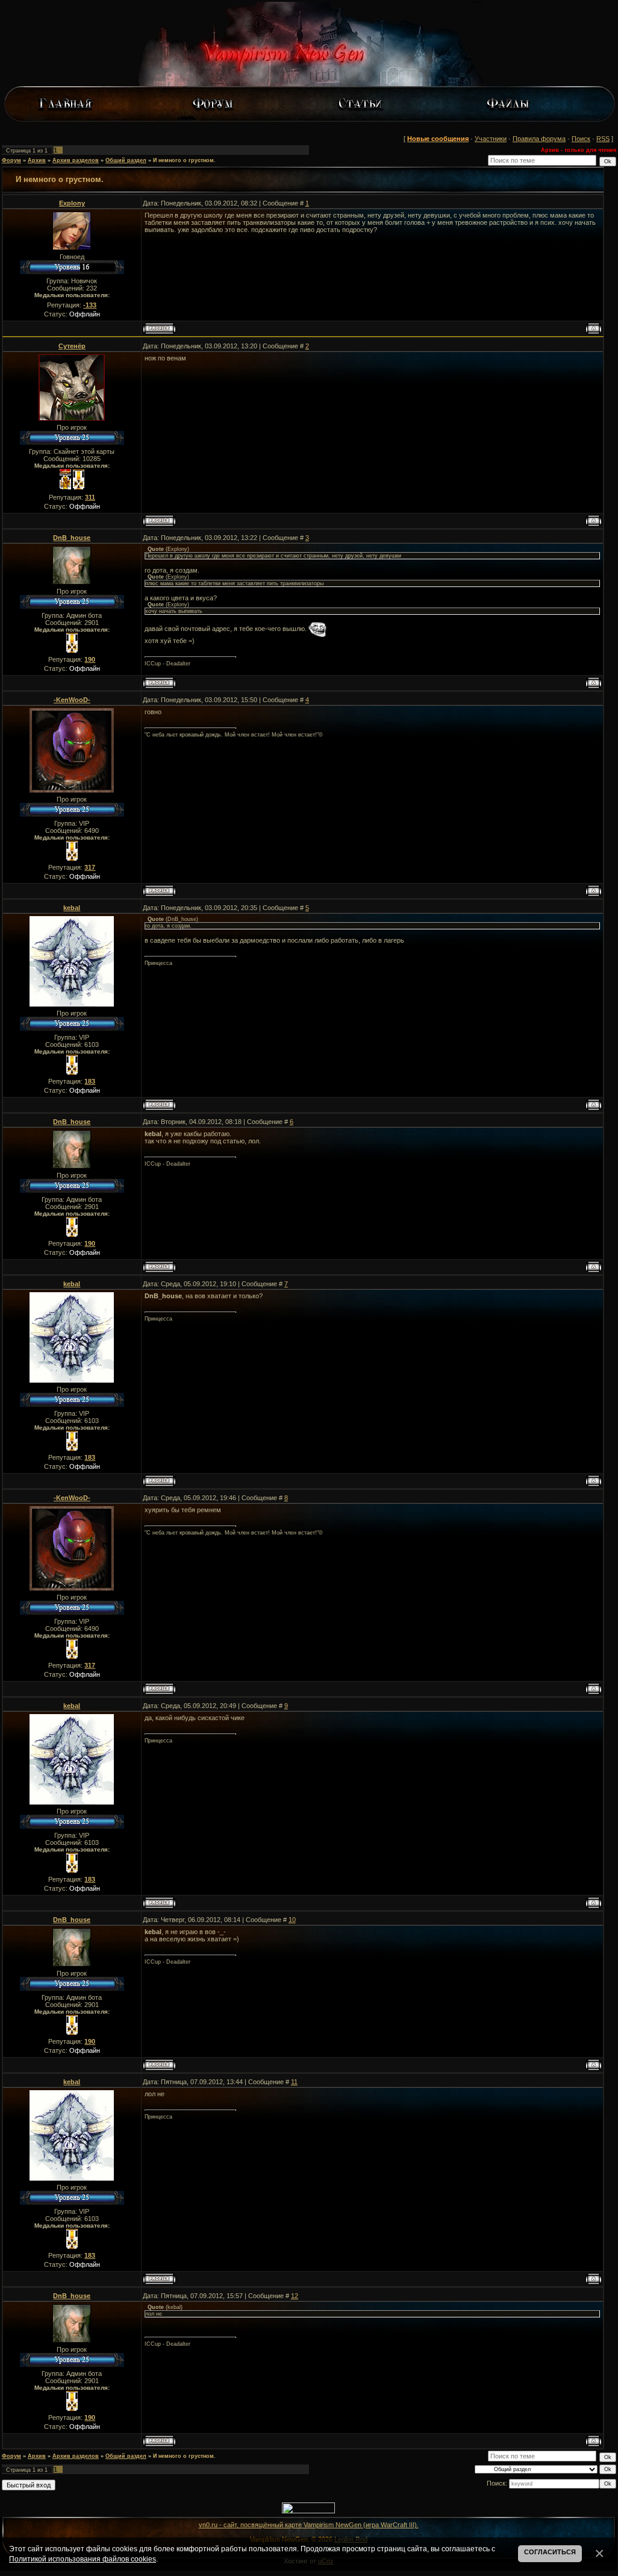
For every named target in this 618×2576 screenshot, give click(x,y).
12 (295, 2296)
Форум (11, 160)
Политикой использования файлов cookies (83, 2559)
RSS (603, 139)
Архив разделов (76, 160)
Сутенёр (72, 346)
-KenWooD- (72, 700)
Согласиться (550, 2552)
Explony (72, 203)
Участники (491, 139)
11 (294, 2082)
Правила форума (539, 139)
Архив (37, 160)
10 (292, 1920)
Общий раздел (126, 160)
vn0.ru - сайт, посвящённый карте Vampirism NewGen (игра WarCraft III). (309, 2525)
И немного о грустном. (184, 160)
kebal (72, 908)
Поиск (581, 139)
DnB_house (72, 538)
